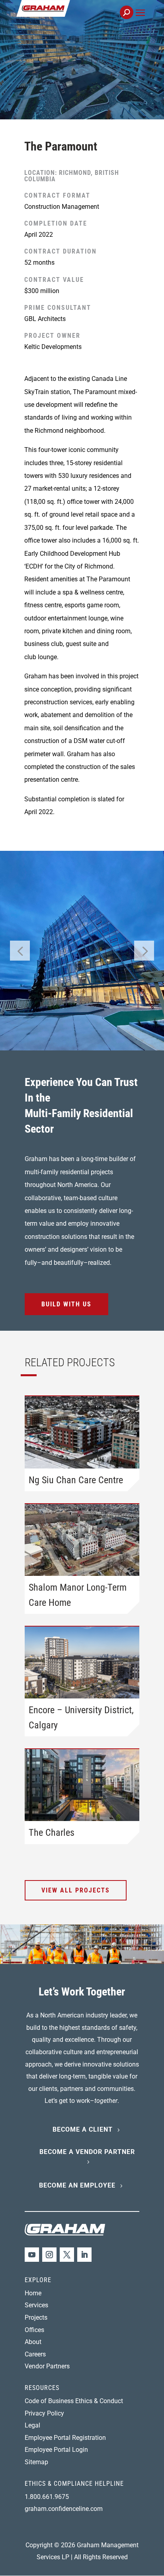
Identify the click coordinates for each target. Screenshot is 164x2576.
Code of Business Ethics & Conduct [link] (74, 2401)
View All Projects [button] (76, 1890)
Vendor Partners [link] (47, 2366)
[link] (70, 17)
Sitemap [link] (36, 2462)
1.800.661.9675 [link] (47, 2497)
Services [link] (36, 2305)
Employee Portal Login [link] (56, 2450)
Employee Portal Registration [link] (65, 2438)
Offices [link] (34, 2330)
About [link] (33, 2342)
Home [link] (33, 2293)
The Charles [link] (52, 1833)
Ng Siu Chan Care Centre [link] (76, 1480)
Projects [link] (36, 2317)
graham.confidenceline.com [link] (64, 2509)
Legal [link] (32, 2425)
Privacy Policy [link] (44, 2413)
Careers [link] (35, 2354)
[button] (140, 22)
